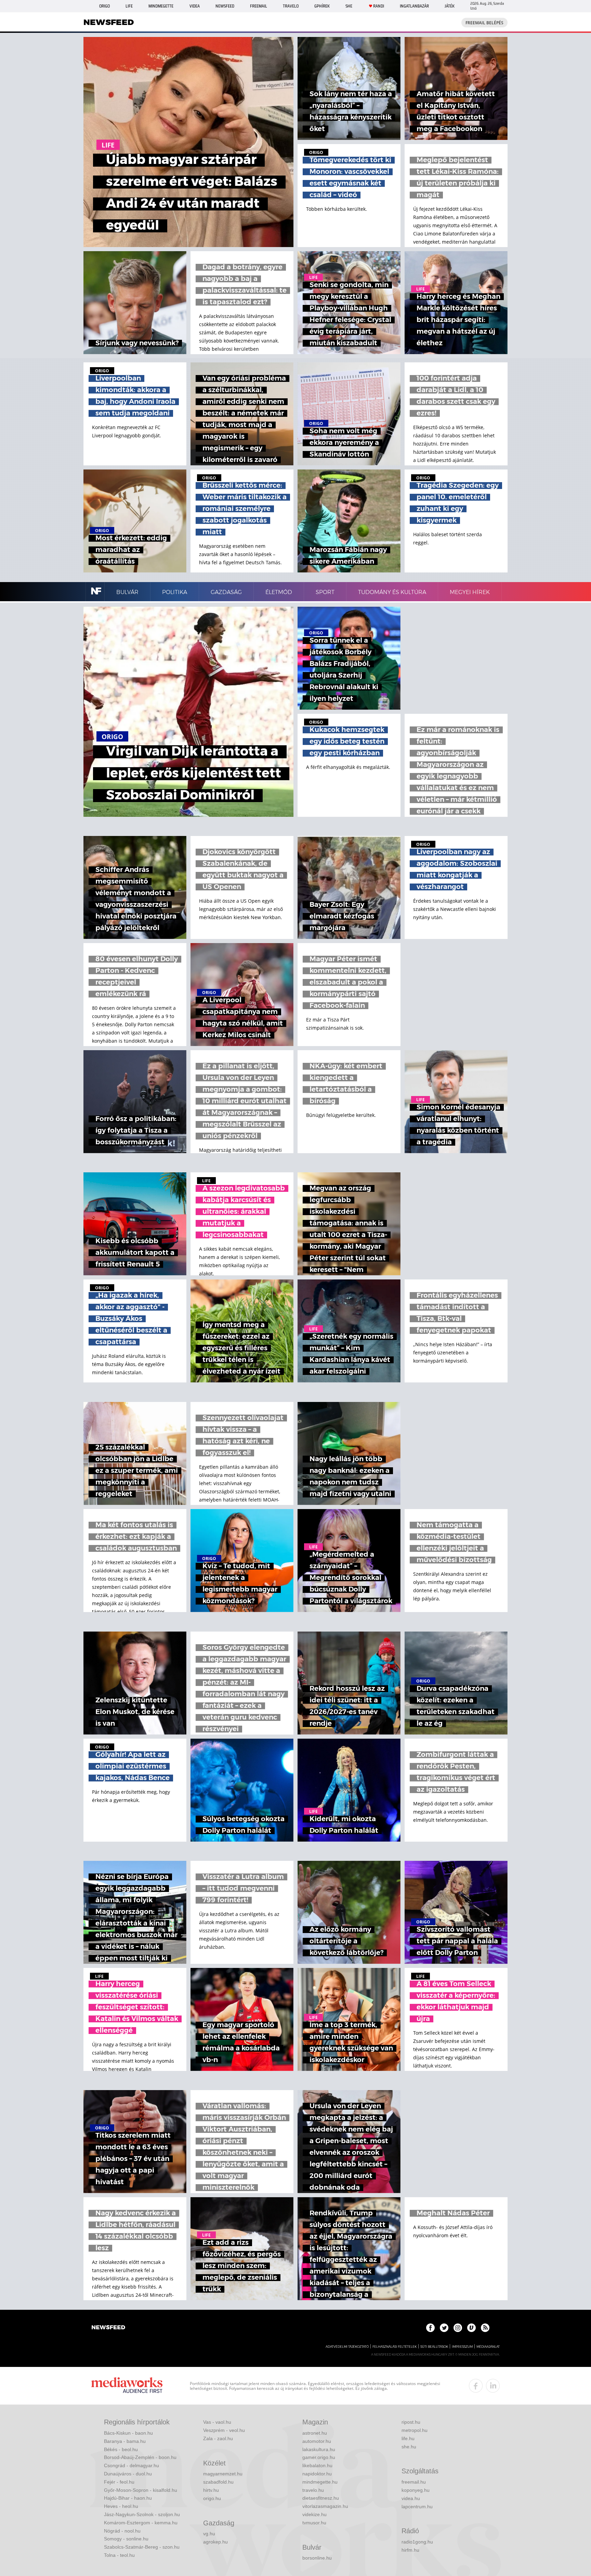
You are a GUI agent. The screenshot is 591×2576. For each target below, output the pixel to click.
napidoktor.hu (317, 2474)
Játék (450, 6)
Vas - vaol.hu (217, 2422)
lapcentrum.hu (417, 2507)
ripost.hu (411, 2422)
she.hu (409, 2447)
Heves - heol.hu (121, 2506)
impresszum (462, 2347)
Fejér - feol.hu (119, 2482)
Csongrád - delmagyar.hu (132, 2465)
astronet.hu (315, 2433)
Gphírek (322, 6)
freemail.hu (414, 2482)
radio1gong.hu (417, 2542)
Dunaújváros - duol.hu (128, 2474)
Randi (379, 6)
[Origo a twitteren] (444, 2328)
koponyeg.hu (416, 2490)
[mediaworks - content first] (127, 2386)
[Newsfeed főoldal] (108, 2328)
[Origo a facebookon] (430, 2328)
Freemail (259, 6)
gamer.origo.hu (319, 2457)
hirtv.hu (211, 2490)
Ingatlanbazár (414, 6)
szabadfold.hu (218, 2482)
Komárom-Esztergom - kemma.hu (141, 2523)
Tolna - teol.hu (119, 2555)
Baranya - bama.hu (125, 2441)
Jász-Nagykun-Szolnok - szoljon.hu (142, 2514)
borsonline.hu (317, 2558)
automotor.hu (317, 2441)
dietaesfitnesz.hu (321, 2498)
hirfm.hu (410, 2550)
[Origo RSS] (485, 2328)
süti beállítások (434, 2347)
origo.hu (212, 2498)
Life (129, 6)
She (349, 6)
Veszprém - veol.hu (224, 2430)
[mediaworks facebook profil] (476, 2386)
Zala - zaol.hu (218, 2438)
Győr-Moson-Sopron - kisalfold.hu (141, 2490)
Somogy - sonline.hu (126, 2539)
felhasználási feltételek (395, 2347)
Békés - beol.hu (121, 2449)
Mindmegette (161, 6)
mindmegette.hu (320, 2482)
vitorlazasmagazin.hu (325, 2506)
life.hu (408, 2438)
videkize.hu (314, 2514)
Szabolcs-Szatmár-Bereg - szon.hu (142, 2547)
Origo (104, 6)
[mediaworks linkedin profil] (493, 2386)
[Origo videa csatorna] (471, 2328)
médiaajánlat (488, 2347)
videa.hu (411, 2498)
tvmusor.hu (314, 2523)
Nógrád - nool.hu (122, 2531)
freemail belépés (484, 23)
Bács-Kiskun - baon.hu (128, 2433)
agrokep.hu (215, 2542)
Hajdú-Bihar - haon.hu (128, 2498)
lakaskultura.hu (319, 2449)
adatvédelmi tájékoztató (347, 2347)
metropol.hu (415, 2430)
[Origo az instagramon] (458, 2328)
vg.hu (209, 2534)
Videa (195, 6)
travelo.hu (313, 2490)
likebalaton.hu (317, 2465)
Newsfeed (225, 6)
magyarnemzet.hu (223, 2474)
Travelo (291, 6)
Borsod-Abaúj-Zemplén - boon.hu (140, 2457)
